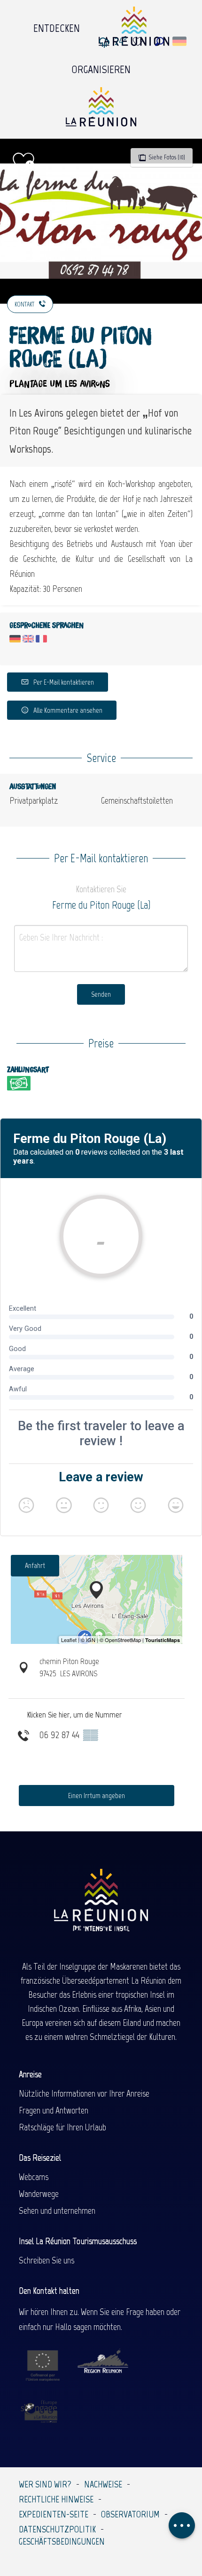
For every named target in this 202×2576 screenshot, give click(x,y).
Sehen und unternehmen (57, 2210)
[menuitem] (57, 26)
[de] (180, 41)
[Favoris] (139, 41)
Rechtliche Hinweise (56, 2499)
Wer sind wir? (45, 2484)
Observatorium (130, 2514)
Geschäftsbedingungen (62, 2541)
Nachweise (103, 2484)
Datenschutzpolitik (57, 2529)
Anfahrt (35, 1565)
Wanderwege (39, 2194)
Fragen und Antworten (54, 2110)
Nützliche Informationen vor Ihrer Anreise (84, 2093)
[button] (159, 41)
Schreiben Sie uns (47, 2260)
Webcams (34, 2177)
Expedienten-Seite (54, 2514)
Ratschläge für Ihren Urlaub (62, 2127)
